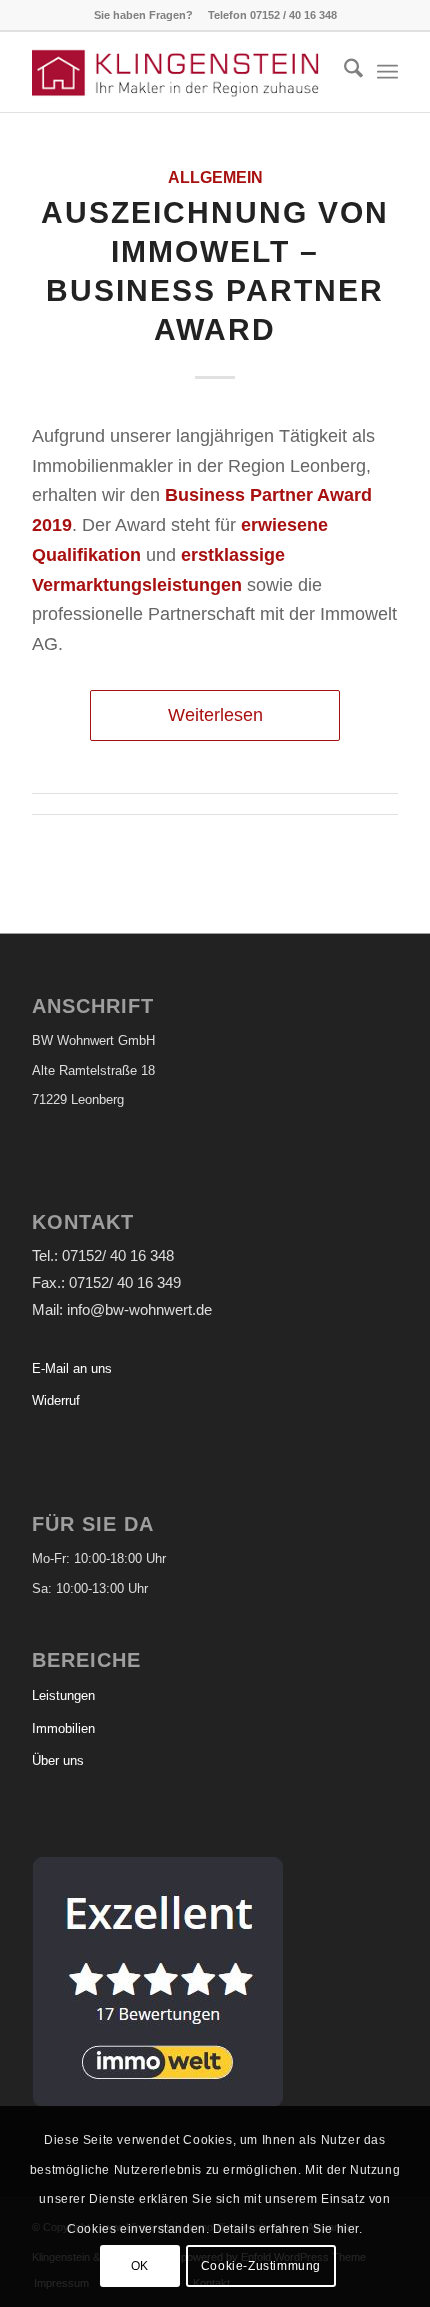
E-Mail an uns (72, 1368)
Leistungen (63, 1695)
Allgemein (215, 177)
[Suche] (343, 72)
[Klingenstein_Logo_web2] (178, 72)
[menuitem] (343, 72)
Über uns (58, 1760)
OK (140, 2266)
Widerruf (56, 1400)
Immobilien (63, 1728)
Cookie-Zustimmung (261, 2266)
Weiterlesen (215, 715)
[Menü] (387, 72)
